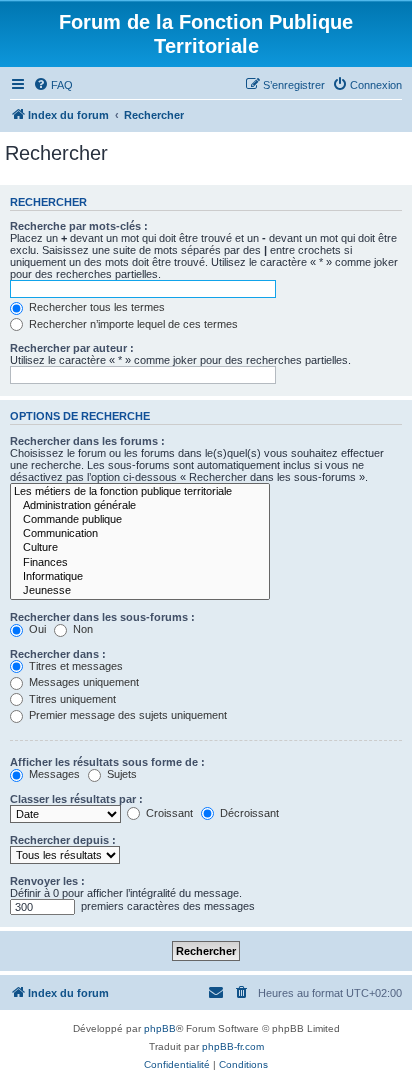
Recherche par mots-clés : (79, 226)
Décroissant (248, 813)
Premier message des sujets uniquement (126, 715)
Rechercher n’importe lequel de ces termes (132, 324)
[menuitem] (53, 85)
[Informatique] (140, 577)
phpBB (160, 1028)
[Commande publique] (140, 520)
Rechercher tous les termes (95, 307)
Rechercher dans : (58, 654)
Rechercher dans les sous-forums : (102, 617)
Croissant (168, 813)
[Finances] (140, 563)
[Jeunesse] (140, 591)
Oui (36, 629)
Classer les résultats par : (76, 799)
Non (81, 629)
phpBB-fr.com (233, 1046)
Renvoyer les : (47, 881)
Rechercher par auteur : (72, 348)
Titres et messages (74, 666)
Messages (53, 774)
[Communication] (140, 534)
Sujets (120, 774)
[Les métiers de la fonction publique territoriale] (140, 492)
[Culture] (140, 548)
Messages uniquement (82, 682)
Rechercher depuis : (63, 840)
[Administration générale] (140, 506)
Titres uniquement (71, 699)
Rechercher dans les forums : (87, 441)
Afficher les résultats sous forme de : (107, 762)
